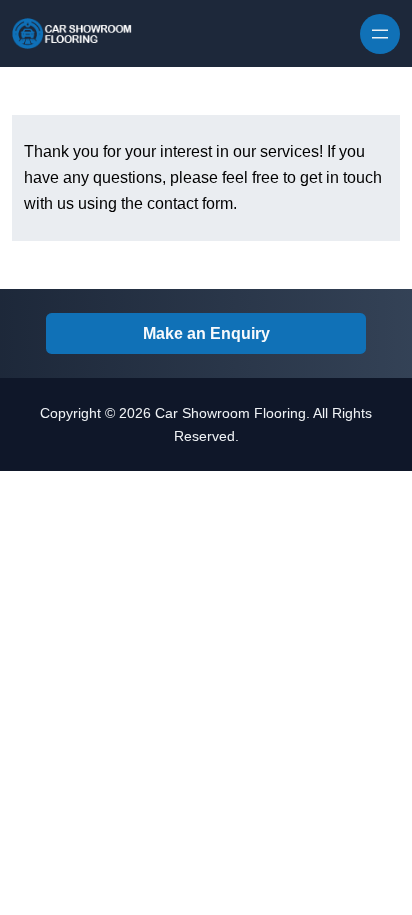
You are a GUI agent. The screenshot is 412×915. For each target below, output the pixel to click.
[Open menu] (380, 34)
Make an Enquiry (206, 333)
